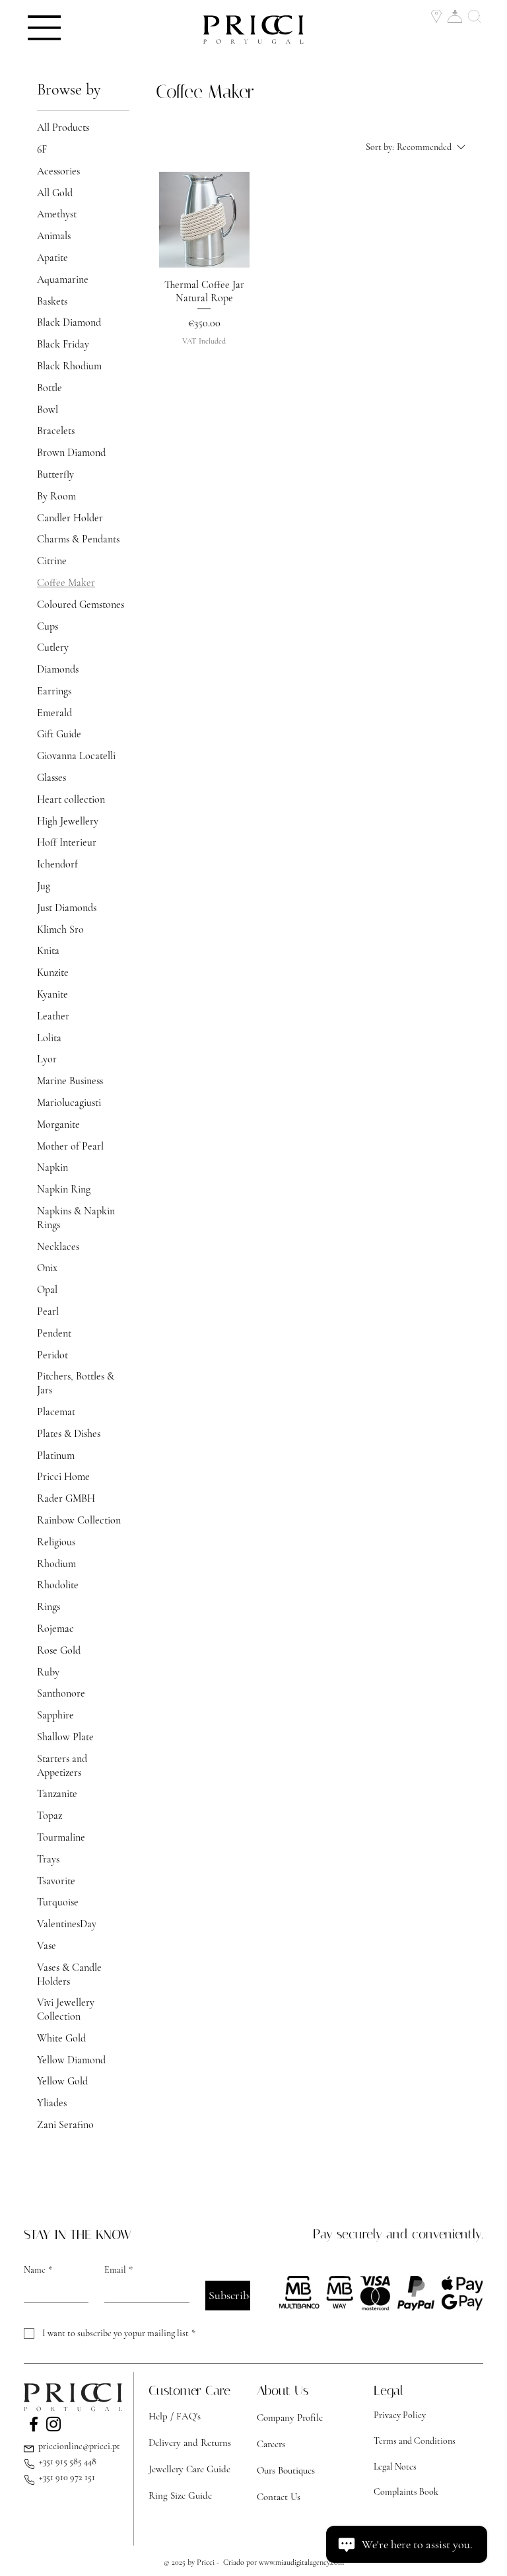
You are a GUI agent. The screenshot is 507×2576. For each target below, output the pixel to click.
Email (118, 2270)
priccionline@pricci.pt (79, 2446)
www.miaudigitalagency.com (301, 2562)
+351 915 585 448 (68, 2461)
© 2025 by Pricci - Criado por (211, 2562)
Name (38, 2270)
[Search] (476, 17)
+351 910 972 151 (67, 2477)
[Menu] (45, 28)
